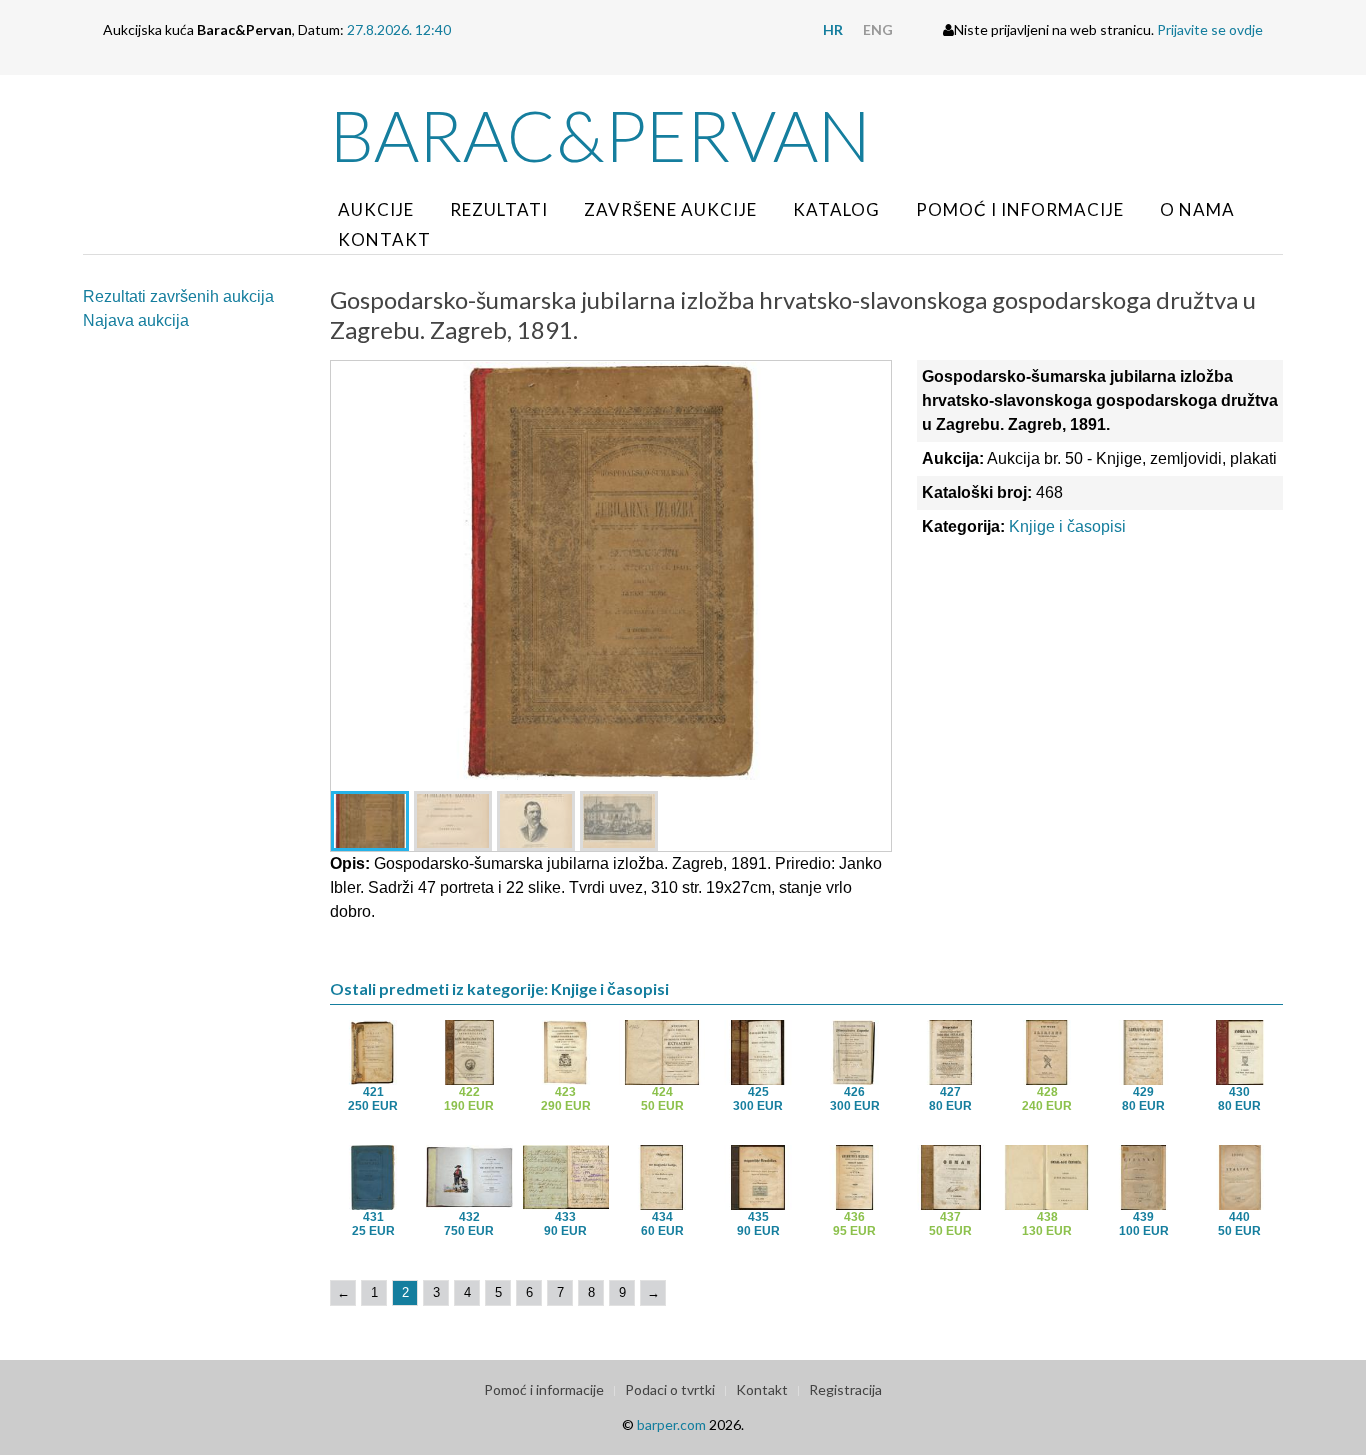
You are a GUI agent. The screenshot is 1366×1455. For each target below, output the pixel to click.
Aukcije (376, 209)
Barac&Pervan (600, 135)
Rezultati (499, 209)
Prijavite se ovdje (1210, 29)
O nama (1197, 209)
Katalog (836, 209)
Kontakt (384, 239)
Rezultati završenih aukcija (178, 296)
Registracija (845, 1389)
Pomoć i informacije (1020, 209)
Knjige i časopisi (1067, 526)
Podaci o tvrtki (670, 1389)
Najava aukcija (136, 320)
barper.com (671, 1424)
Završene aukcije (670, 209)
